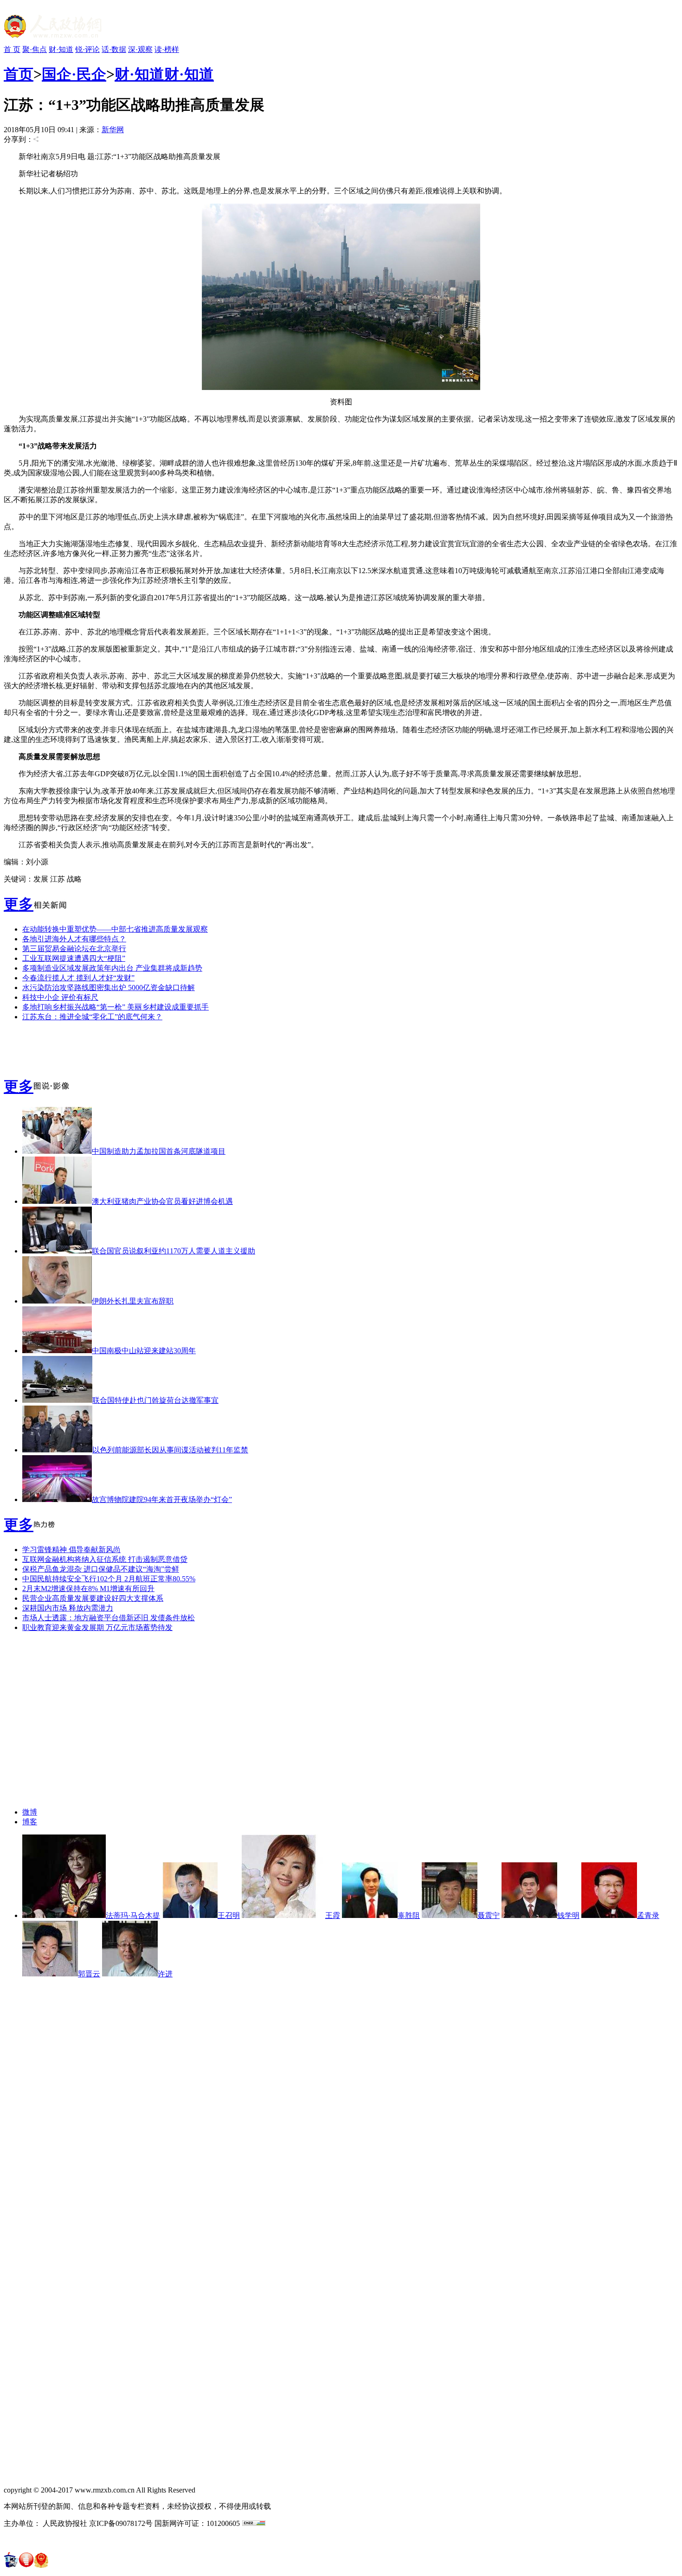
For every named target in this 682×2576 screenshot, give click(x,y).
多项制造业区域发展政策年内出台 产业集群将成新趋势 (112, 968)
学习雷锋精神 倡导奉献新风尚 (71, 1550)
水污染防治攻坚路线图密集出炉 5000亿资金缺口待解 (109, 988)
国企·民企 (74, 74)
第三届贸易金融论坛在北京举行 (74, 949)
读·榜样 (167, 49)
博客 (30, 1822)
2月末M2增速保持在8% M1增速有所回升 (88, 1588)
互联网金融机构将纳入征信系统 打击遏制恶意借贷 (105, 1559)
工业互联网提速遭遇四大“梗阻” (74, 958)
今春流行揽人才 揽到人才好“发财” (78, 978)
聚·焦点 (35, 49)
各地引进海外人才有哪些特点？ (74, 939)
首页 (19, 74)
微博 (30, 1812)
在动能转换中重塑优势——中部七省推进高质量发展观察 (115, 929)
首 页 (12, 49)
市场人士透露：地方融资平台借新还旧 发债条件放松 (109, 1618)
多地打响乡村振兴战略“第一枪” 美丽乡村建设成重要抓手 (116, 1007)
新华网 (113, 130)
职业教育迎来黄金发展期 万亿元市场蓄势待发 (97, 1627)
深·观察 (140, 49)
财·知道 (61, 49)
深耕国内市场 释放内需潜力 (68, 1608)
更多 (19, 904)
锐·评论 (87, 49)
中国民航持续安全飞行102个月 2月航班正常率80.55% (109, 1579)
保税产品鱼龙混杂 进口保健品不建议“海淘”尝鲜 (101, 1569)
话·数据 (114, 49)
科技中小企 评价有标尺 (60, 997)
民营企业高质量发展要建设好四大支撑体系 (93, 1598)
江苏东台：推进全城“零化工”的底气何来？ (92, 1017)
